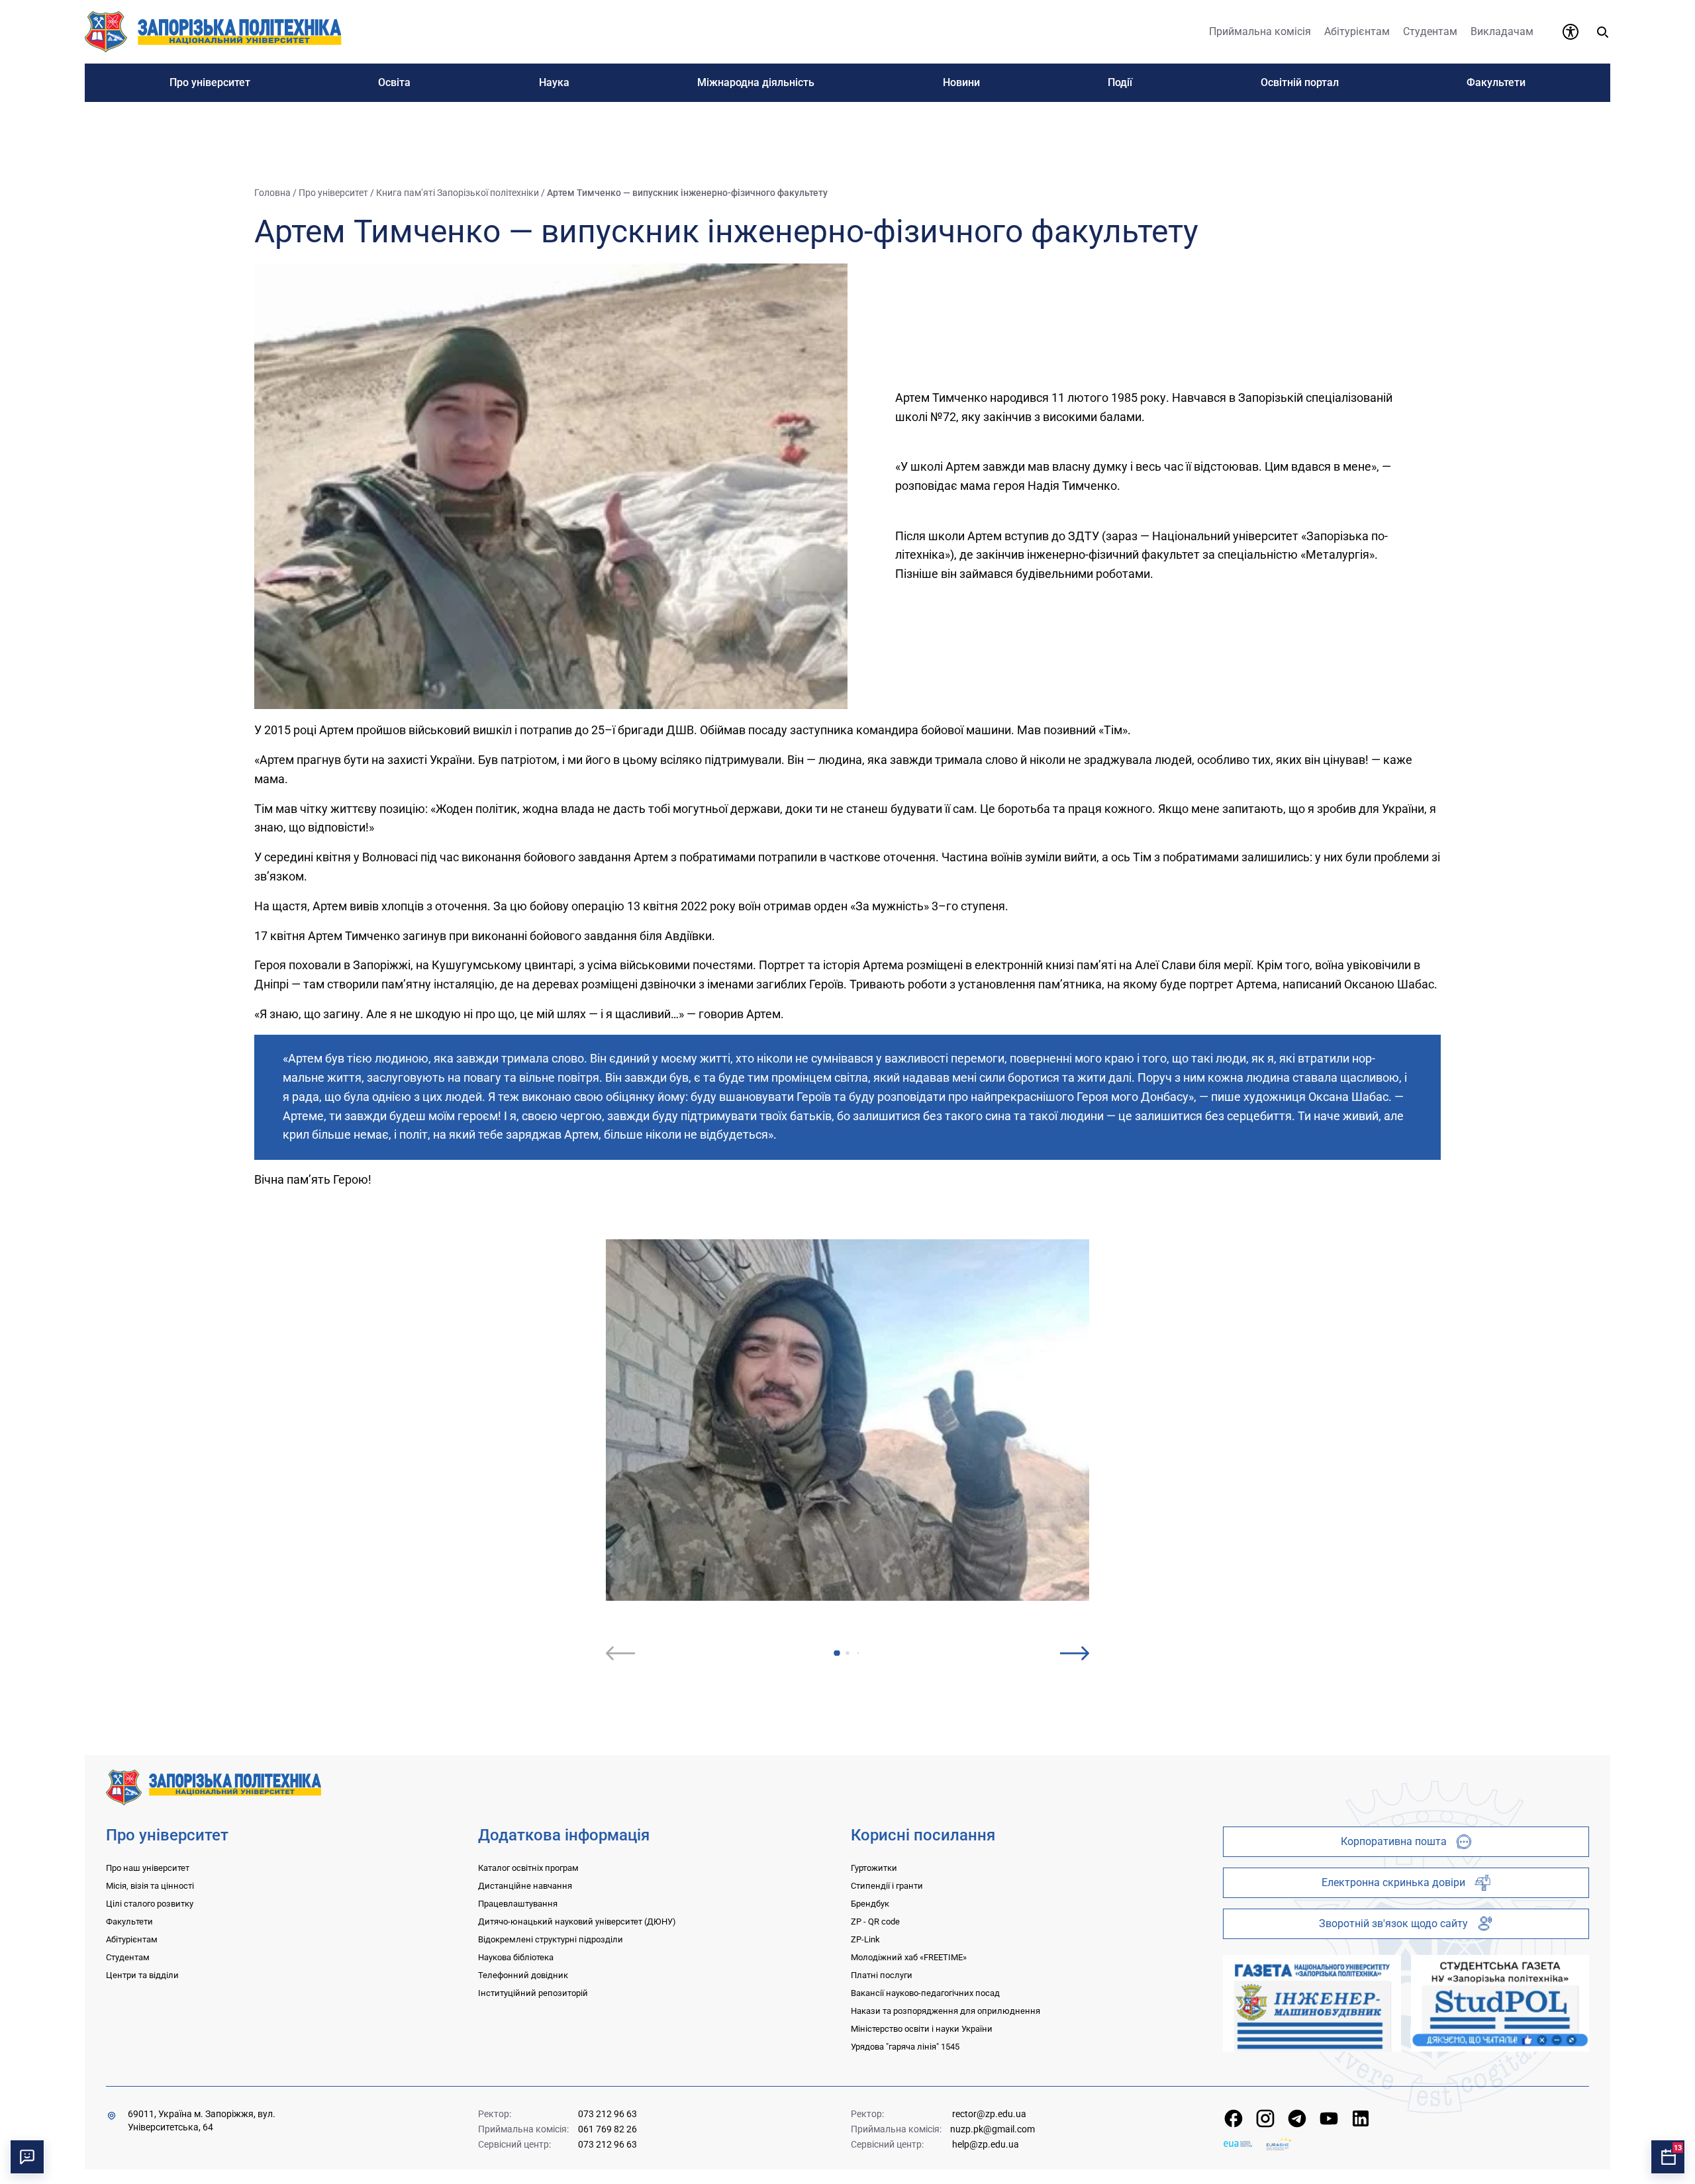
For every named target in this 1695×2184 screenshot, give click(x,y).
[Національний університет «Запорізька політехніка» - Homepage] (214, 1786)
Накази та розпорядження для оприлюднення (945, 2011)
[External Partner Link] (1312, 2003)
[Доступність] (1571, 32)
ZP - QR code (875, 1922)
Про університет (333, 193)
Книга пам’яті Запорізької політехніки (458, 193)
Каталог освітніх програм (528, 1868)
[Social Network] (1234, 2118)
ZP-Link (865, 1939)
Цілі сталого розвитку (150, 1904)
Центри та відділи (142, 1975)
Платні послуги (882, 1975)
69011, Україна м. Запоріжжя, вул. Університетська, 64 (202, 2120)
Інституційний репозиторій (533, 1993)
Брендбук (870, 1904)
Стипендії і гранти (887, 1886)
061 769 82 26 (607, 2129)
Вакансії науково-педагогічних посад (925, 1993)
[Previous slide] (620, 1653)
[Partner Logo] (1238, 2144)
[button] (837, 1653)
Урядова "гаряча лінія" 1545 (905, 2047)
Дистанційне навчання (525, 1886)
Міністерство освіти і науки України (922, 2029)
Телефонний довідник (523, 1975)
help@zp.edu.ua (986, 2144)
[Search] (1602, 32)
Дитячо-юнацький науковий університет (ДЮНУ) (577, 1922)
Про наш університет (148, 1868)
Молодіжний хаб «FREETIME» (909, 1957)
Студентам (128, 1957)
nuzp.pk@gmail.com (993, 2129)
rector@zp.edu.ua (989, 2114)
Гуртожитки (874, 1868)
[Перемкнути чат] (27, 2157)
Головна (272, 193)
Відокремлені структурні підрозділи (551, 1939)
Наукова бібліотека (516, 1957)
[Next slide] (1075, 1653)
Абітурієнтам (132, 1939)
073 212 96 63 (607, 2114)
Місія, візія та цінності (150, 1886)
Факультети (129, 1922)
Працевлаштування (518, 1904)
